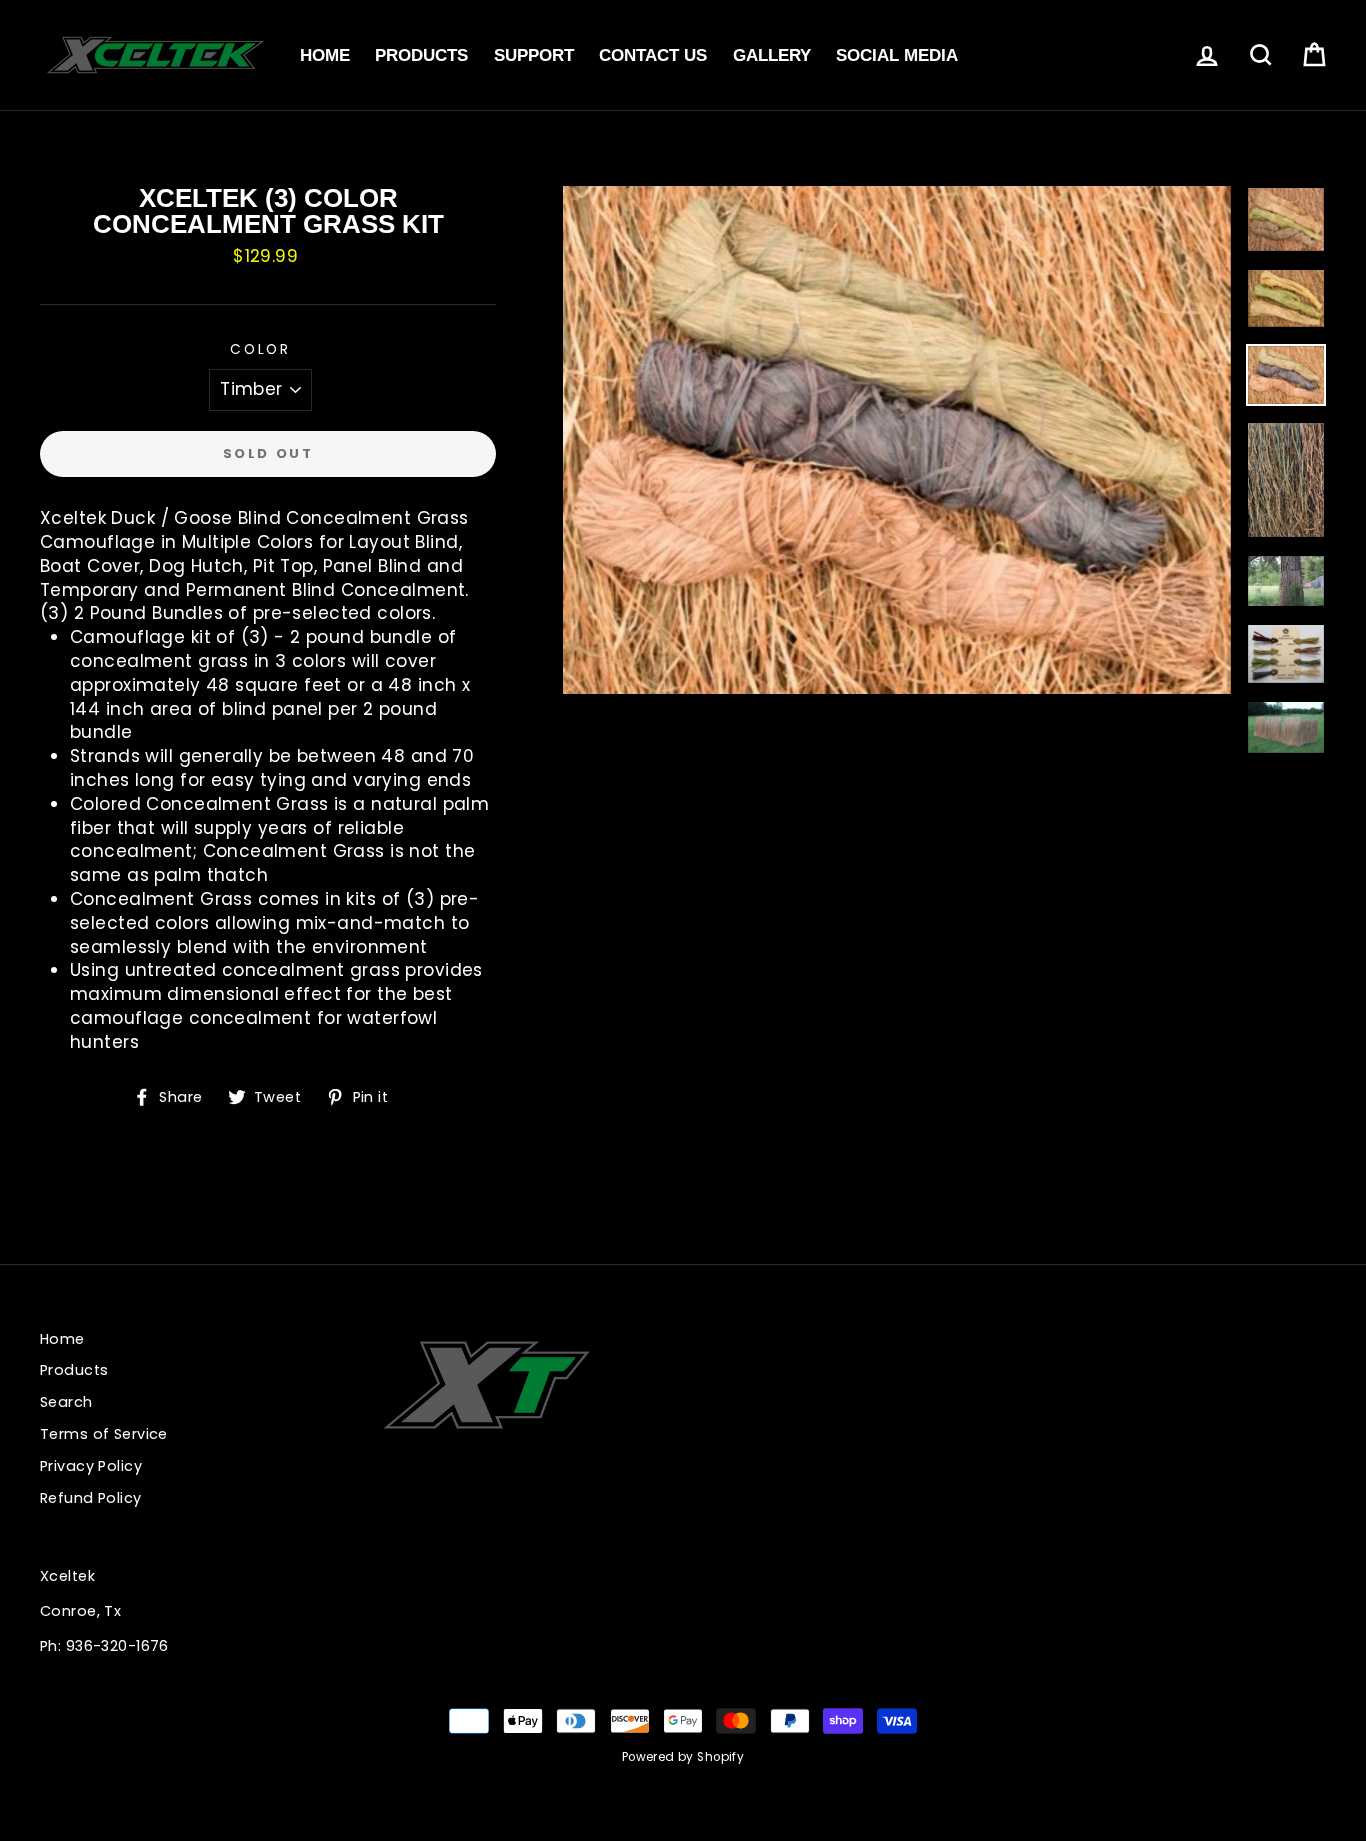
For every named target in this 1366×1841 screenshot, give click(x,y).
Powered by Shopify (683, 1757)
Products (421, 55)
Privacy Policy (91, 1466)
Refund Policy (91, 1498)
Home (325, 55)
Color (260, 349)
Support (534, 55)
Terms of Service (104, 1434)
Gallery (772, 55)
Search (66, 1402)
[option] (897, 440)
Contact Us (653, 55)
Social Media (897, 55)
